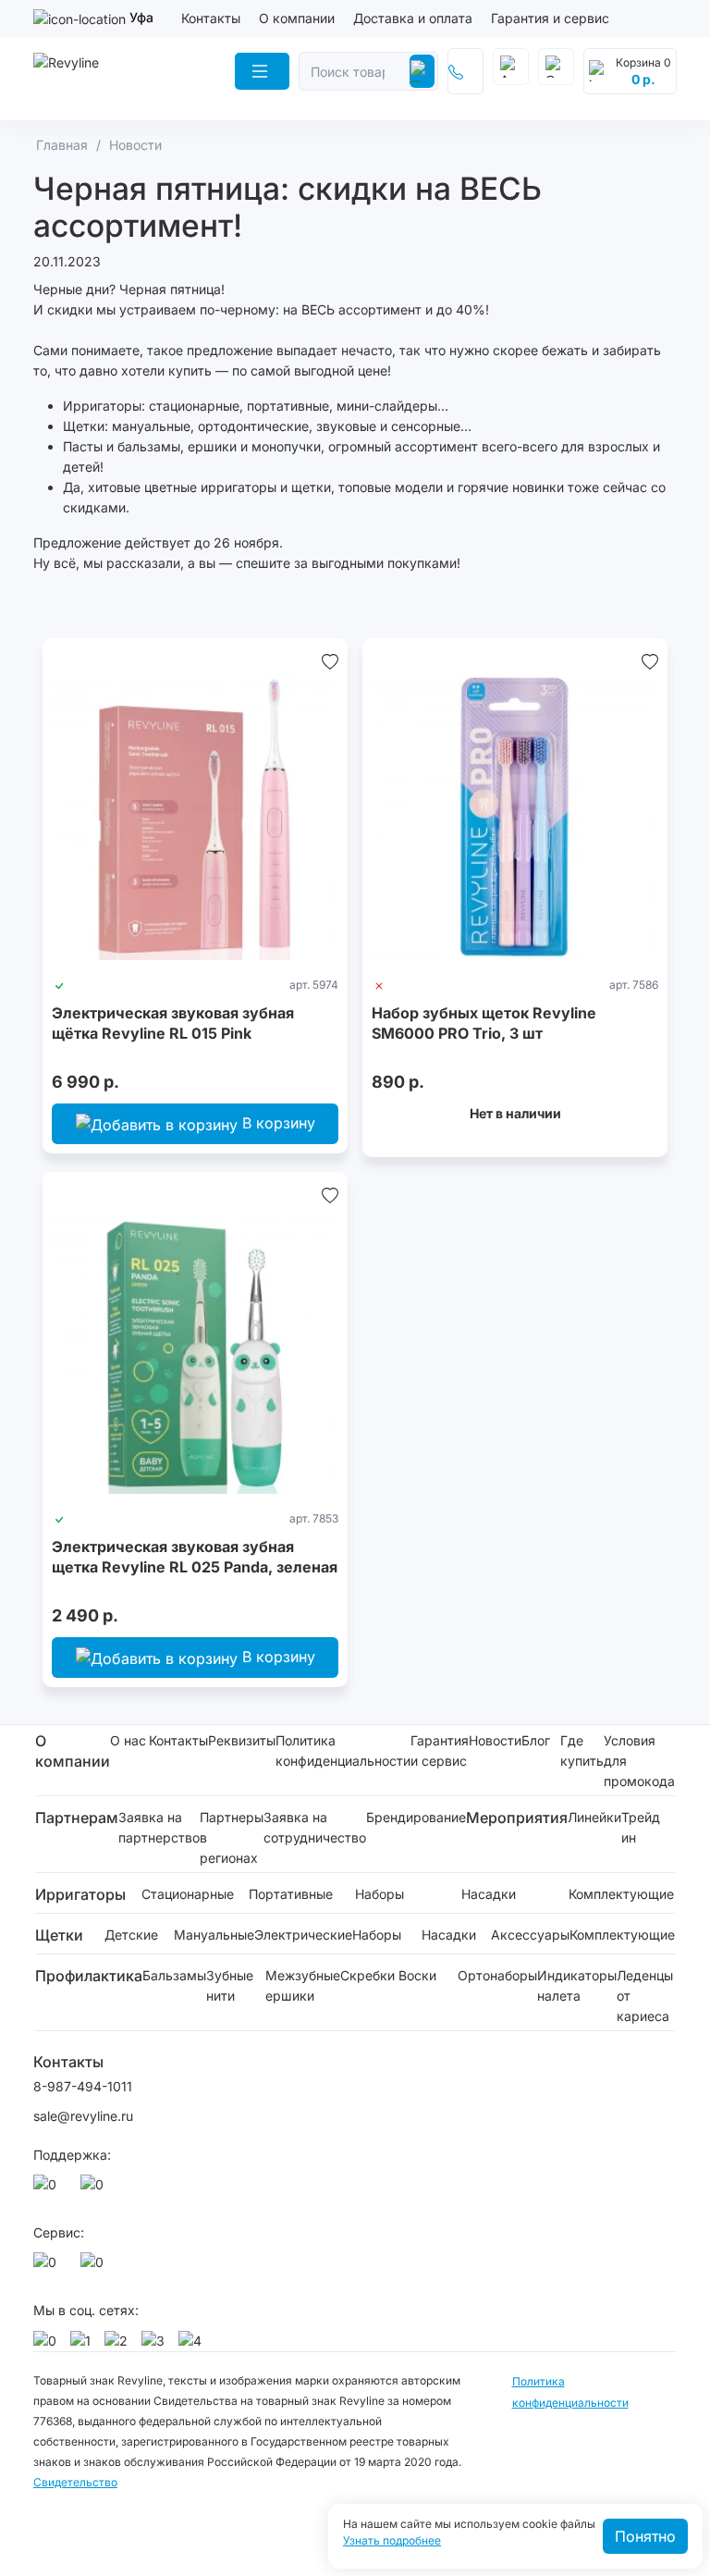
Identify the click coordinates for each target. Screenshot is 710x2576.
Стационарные (188, 1894)
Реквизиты (242, 1740)
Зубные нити (230, 1985)
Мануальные (214, 1935)
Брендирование (416, 1817)
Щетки (59, 1935)
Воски (417, 1975)
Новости (495, 1740)
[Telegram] (95, 2189)
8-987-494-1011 (83, 2086)
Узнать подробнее (392, 2541)
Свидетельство (75, 2482)
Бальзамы (174, 1975)
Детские (131, 1935)
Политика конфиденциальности (343, 1750)
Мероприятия (517, 1818)
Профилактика (89, 1976)
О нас (128, 1740)
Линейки (594, 1817)
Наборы (379, 1894)
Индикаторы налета (577, 1985)
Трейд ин (641, 1827)
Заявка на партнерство (159, 1827)
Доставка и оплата (413, 18)
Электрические (303, 1935)
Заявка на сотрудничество (315, 1827)
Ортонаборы (497, 1975)
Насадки (489, 1894)
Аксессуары (530, 1935)
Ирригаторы (80, 1894)
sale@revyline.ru (83, 2116)
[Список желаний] (330, 660)
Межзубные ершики (303, 1985)
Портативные (291, 1894)
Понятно (645, 2536)
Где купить (582, 1750)
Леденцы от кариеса (645, 1996)
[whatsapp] (48, 2189)
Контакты (211, 18)
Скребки (367, 1975)
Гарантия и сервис (550, 18)
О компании (297, 18)
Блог (536, 1740)
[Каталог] (262, 71)
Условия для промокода (639, 1761)
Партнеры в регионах (232, 1837)
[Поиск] (422, 71)
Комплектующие (621, 1894)
